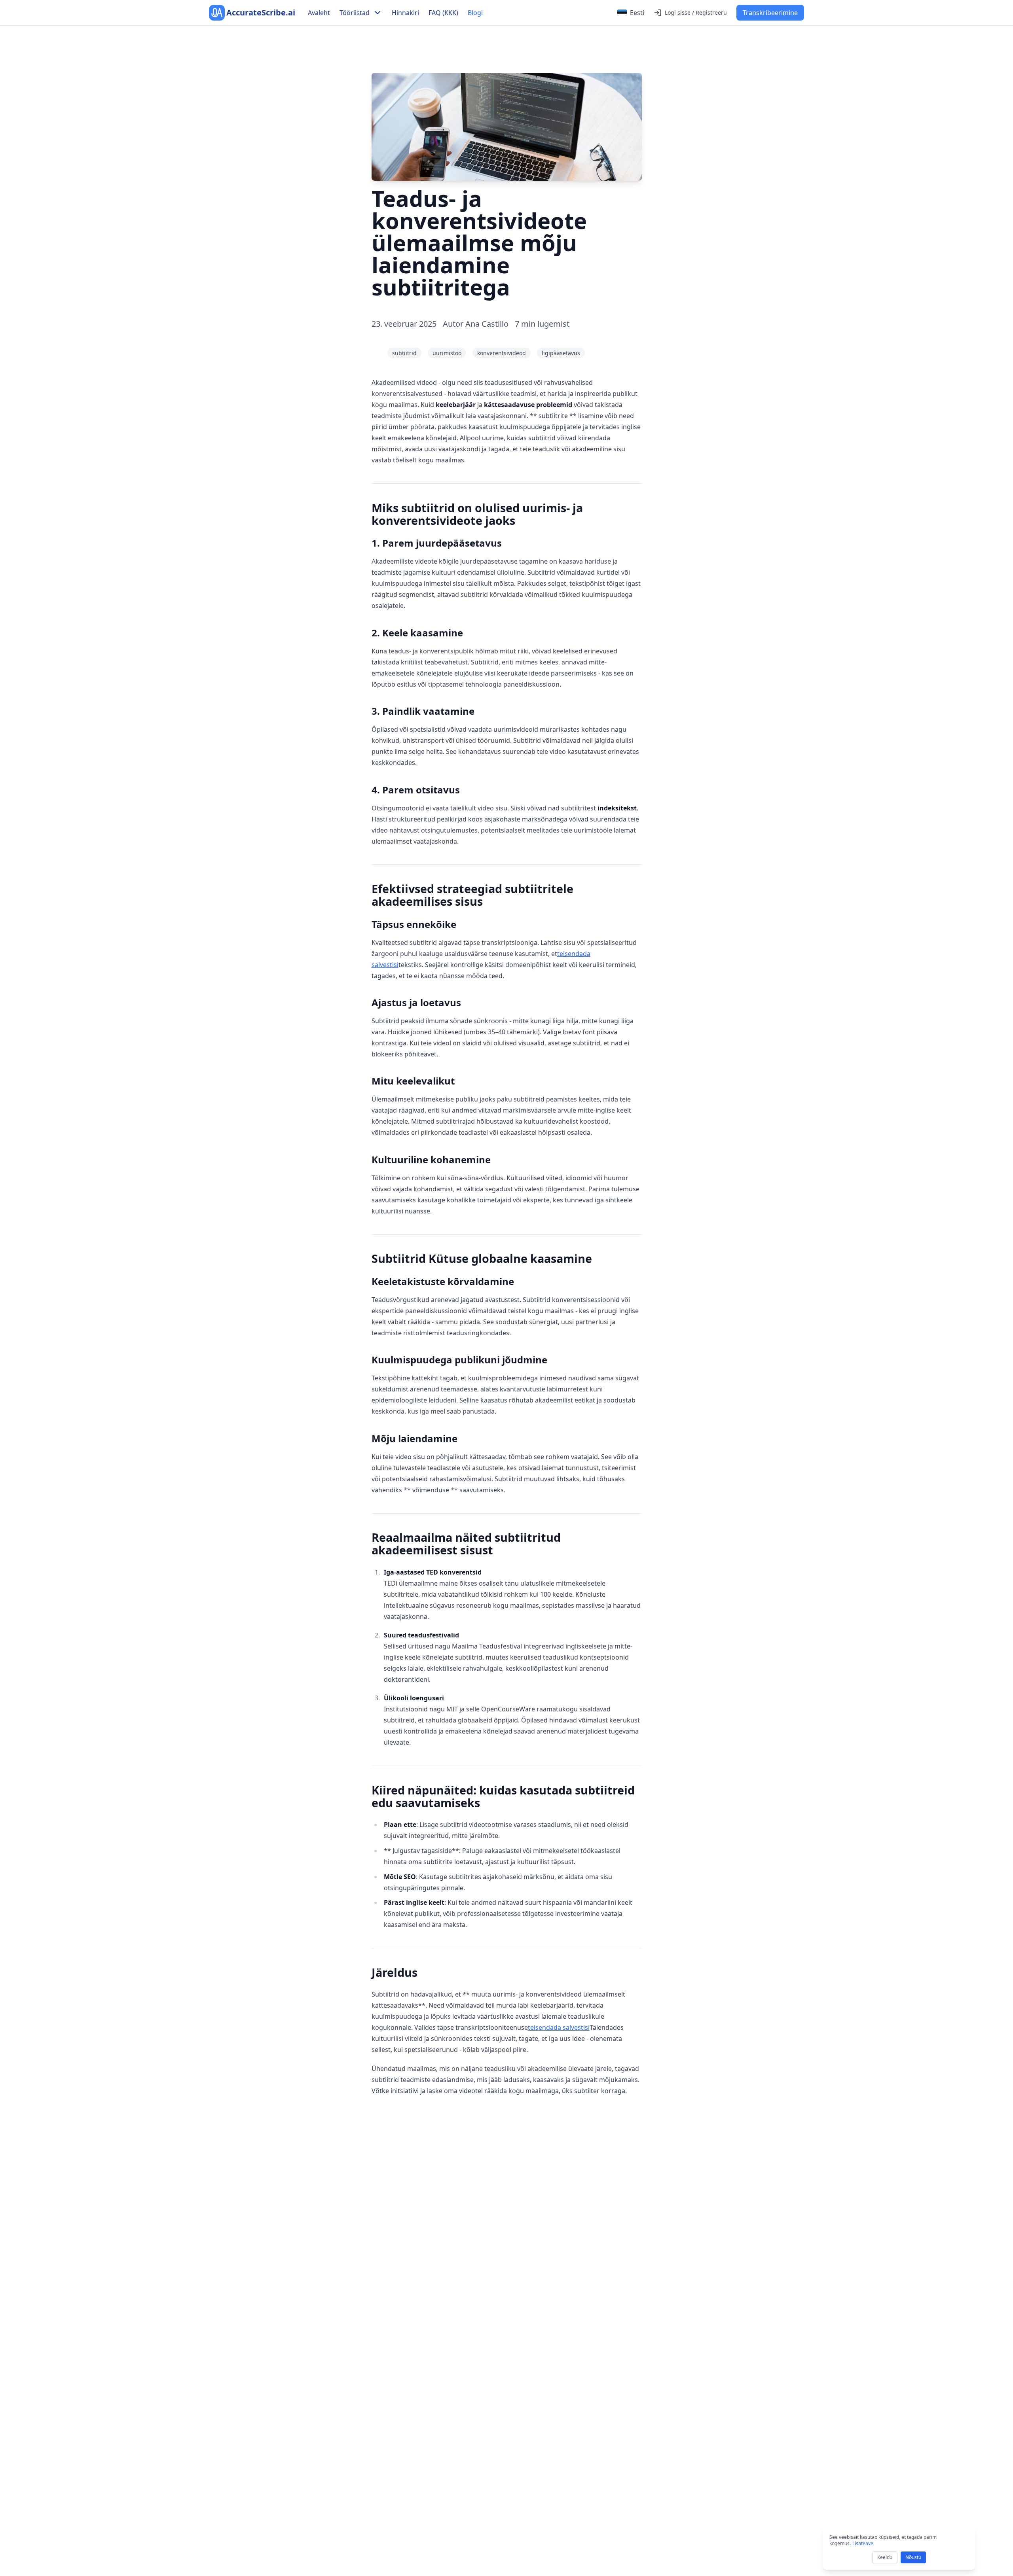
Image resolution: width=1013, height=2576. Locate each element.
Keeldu (885, 2557)
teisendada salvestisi (559, 2027)
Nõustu (913, 2557)
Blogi (475, 13)
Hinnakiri (405, 13)
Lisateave (863, 2543)
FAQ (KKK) (443, 13)
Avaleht (319, 13)
